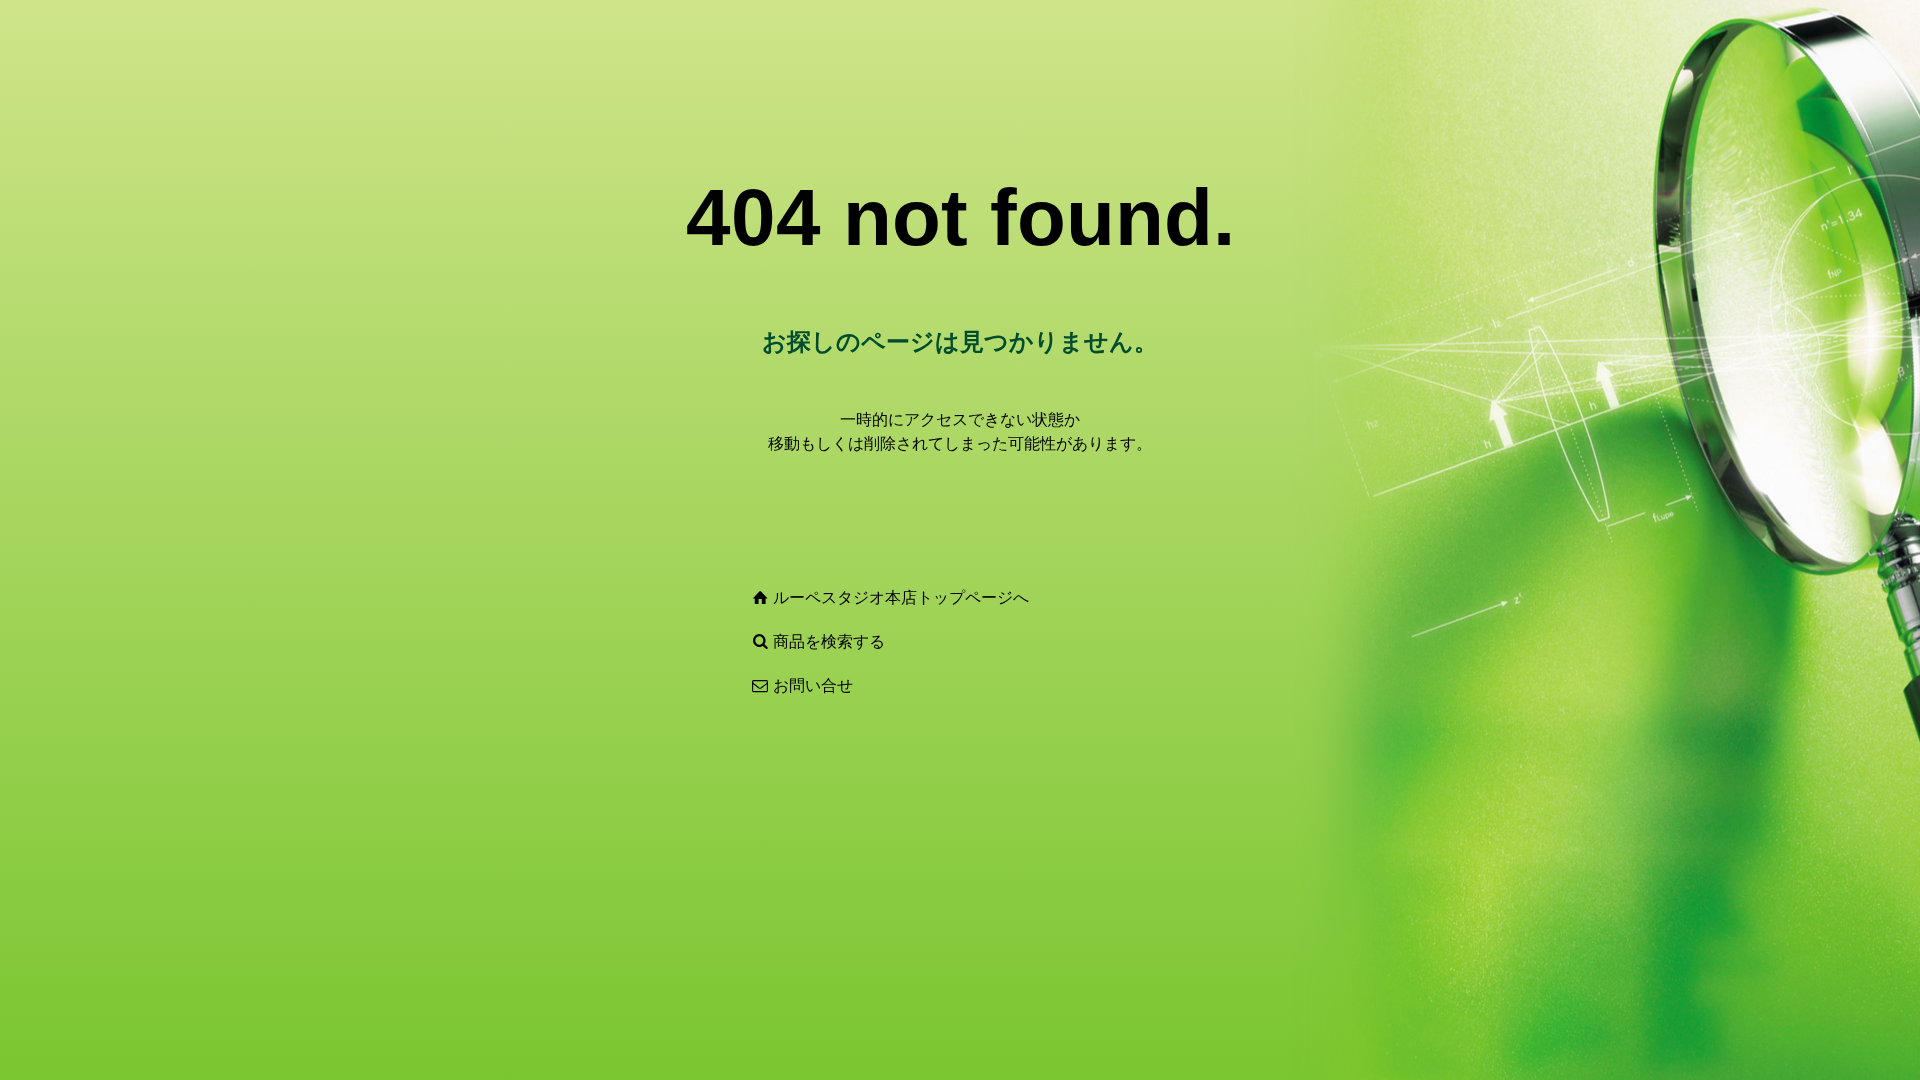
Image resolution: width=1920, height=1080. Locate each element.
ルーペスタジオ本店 (845, 597)
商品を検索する (829, 641)
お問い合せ (813, 685)
